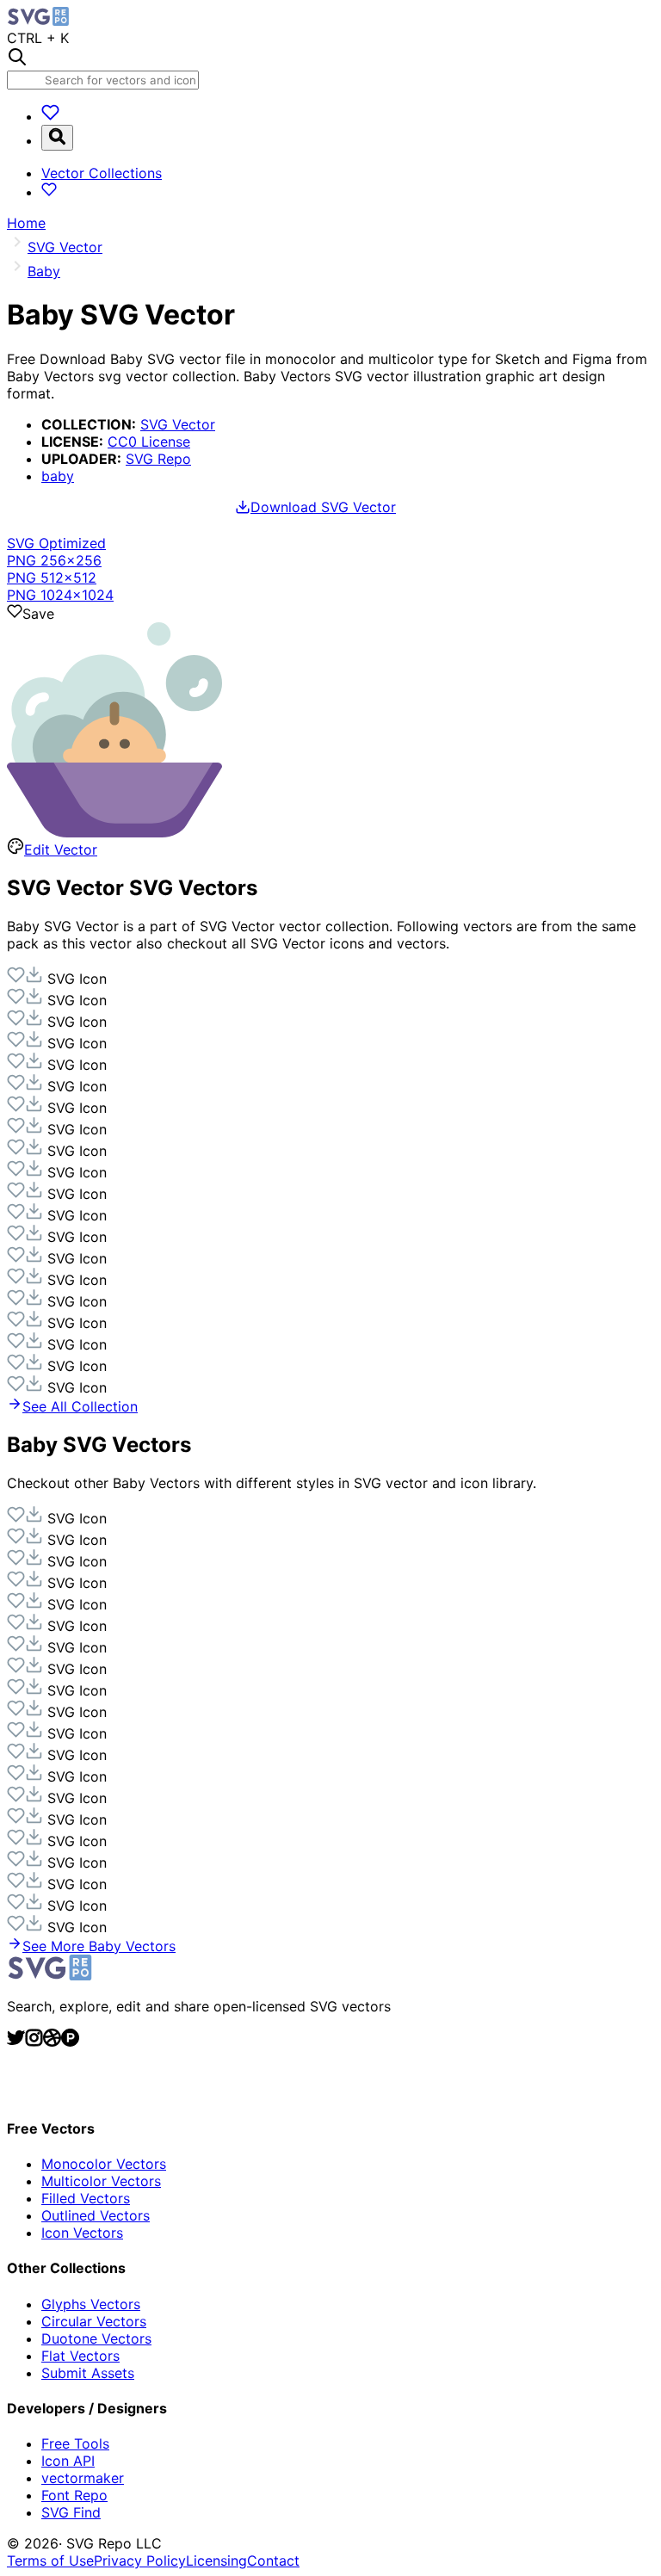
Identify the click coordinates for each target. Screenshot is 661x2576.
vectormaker (83, 2478)
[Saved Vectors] (50, 116)
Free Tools (75, 2443)
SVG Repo (158, 459)
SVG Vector (178, 424)
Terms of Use (50, 2561)
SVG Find (71, 2512)
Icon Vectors (82, 2233)
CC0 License (149, 442)
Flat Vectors (80, 2356)
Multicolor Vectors (101, 2181)
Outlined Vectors (96, 2215)
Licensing (216, 2561)
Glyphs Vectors (91, 2304)
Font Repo (74, 2495)
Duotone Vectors (96, 2338)
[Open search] (57, 138)
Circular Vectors (94, 2321)
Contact (273, 2561)
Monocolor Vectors (104, 2164)
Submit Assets (88, 2373)
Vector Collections (102, 173)
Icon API (68, 2461)
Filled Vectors (86, 2198)
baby (58, 476)
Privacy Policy (140, 2561)
